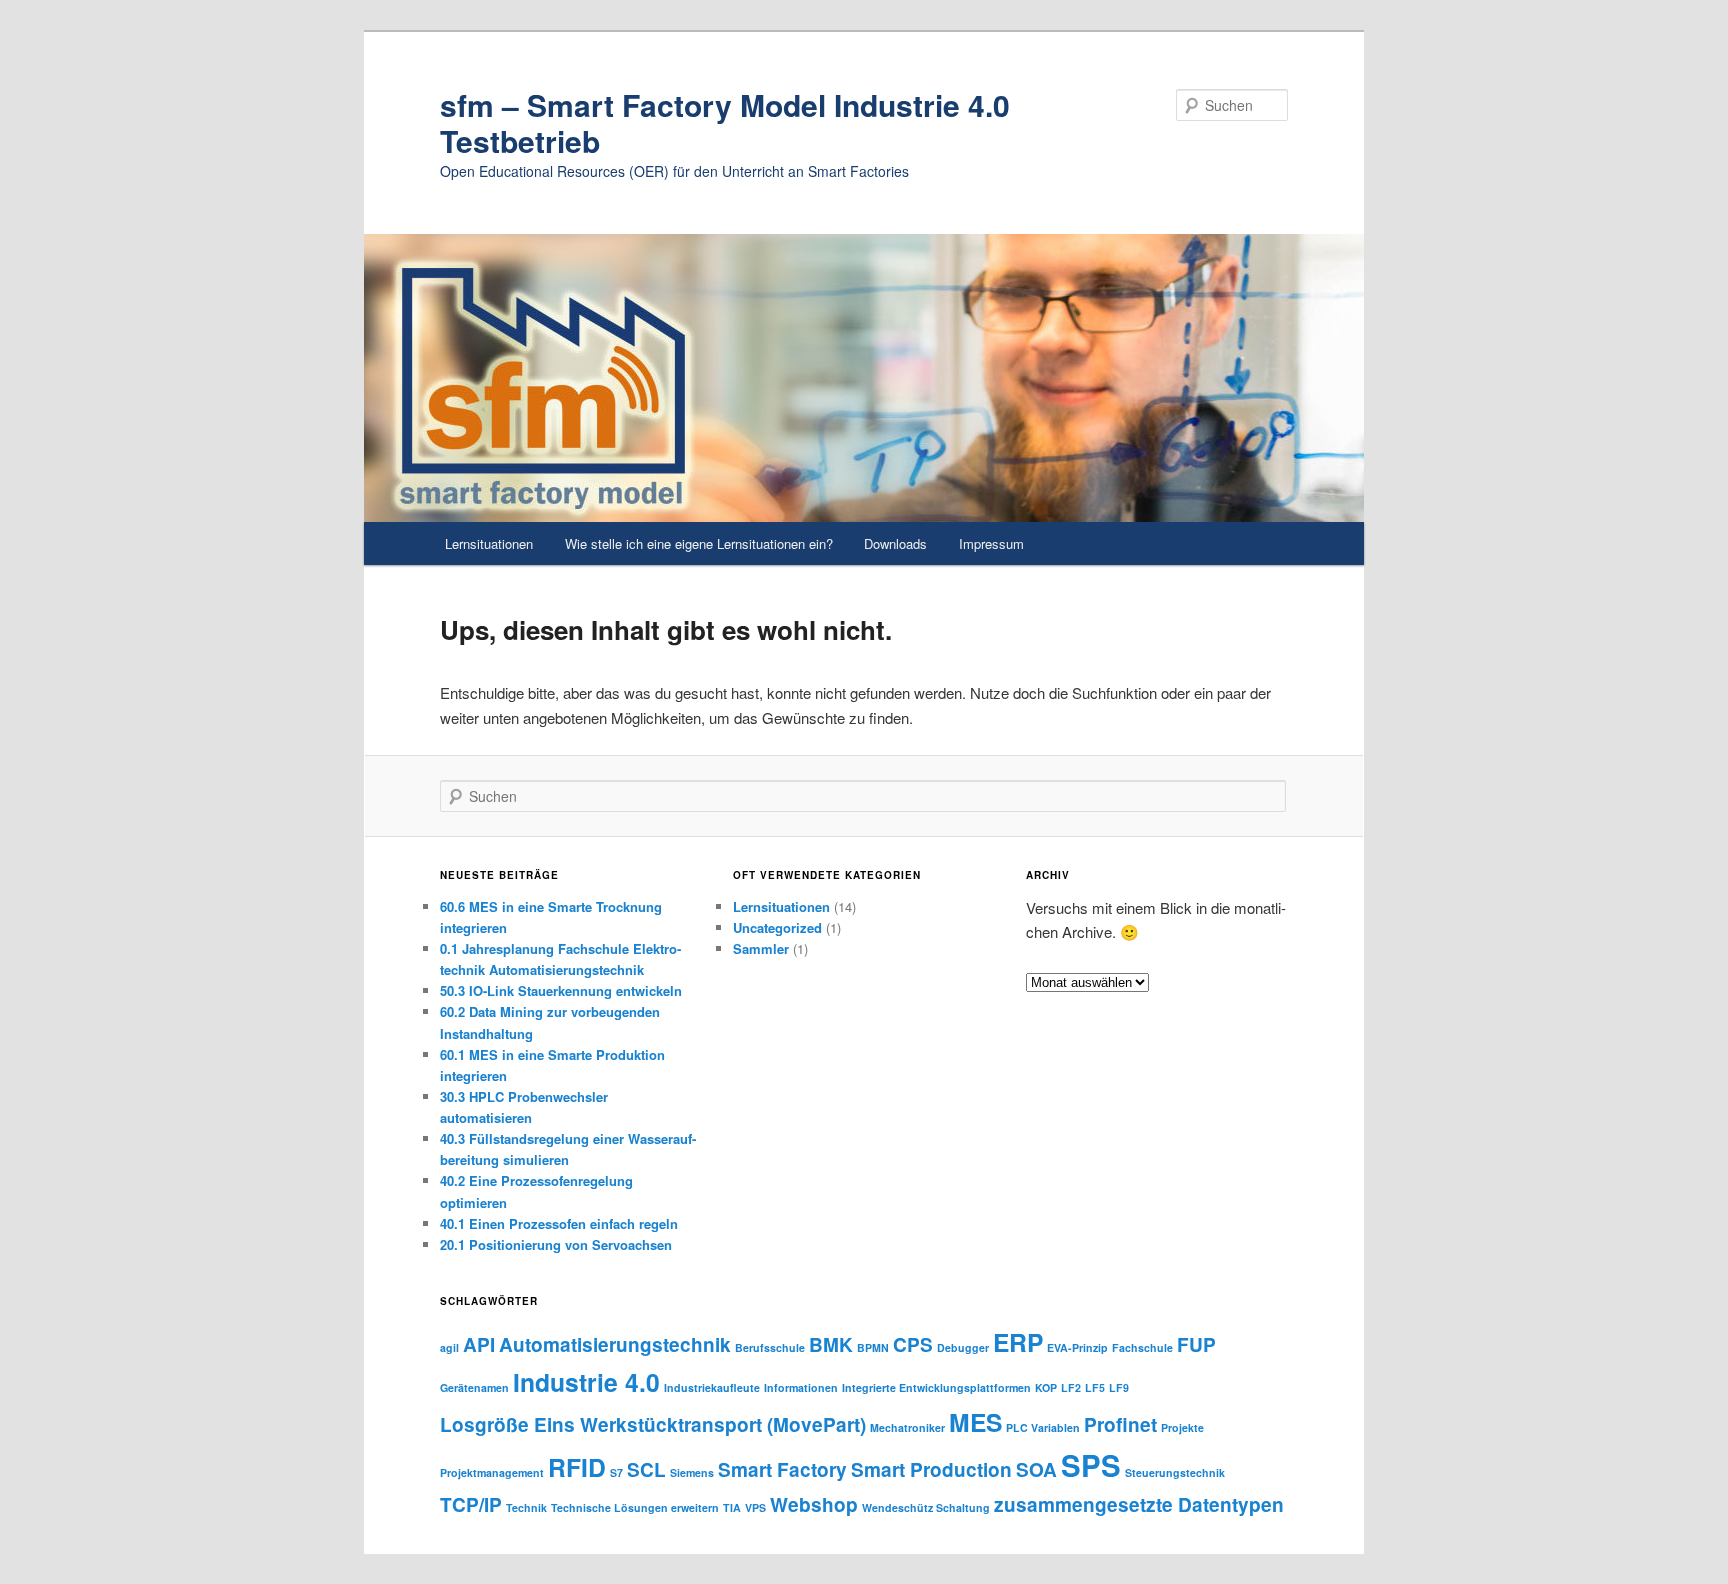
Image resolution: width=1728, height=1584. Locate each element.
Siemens (692, 1472)
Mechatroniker (907, 1427)
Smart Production (931, 1469)
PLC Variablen (1043, 1427)
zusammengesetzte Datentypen (1139, 1504)
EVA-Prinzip (1077, 1347)
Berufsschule (770, 1347)
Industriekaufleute (712, 1387)
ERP (1018, 1342)
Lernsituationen (489, 543)
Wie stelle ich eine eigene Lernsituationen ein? (699, 543)
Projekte (1182, 1427)
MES (975, 1422)
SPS (1091, 1465)
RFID (577, 1467)
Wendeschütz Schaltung (926, 1507)
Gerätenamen (474, 1387)
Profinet (1120, 1424)
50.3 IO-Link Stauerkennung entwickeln (561, 990)
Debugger (963, 1347)
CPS (913, 1344)
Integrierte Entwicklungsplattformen (936, 1387)
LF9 (1119, 1387)
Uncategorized (777, 927)
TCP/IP (471, 1504)
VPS (755, 1507)
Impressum (991, 543)
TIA (732, 1507)
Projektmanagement (492, 1472)
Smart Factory (782, 1469)
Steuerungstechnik (1175, 1472)
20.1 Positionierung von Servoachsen (556, 1244)
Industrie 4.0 (586, 1382)
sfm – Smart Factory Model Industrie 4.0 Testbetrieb (725, 122)
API (479, 1344)
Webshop (814, 1504)
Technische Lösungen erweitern (635, 1507)
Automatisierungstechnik (615, 1344)
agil (449, 1347)
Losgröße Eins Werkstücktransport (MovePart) (653, 1424)
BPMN (873, 1347)
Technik (526, 1507)
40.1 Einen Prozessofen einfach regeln (559, 1223)
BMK (831, 1344)
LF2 (1071, 1387)
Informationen (801, 1387)
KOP (1046, 1387)
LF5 (1095, 1387)
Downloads (895, 543)
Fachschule (1142, 1347)
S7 (616, 1472)
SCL (646, 1469)
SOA (1036, 1469)
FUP (1196, 1344)
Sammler (761, 948)
